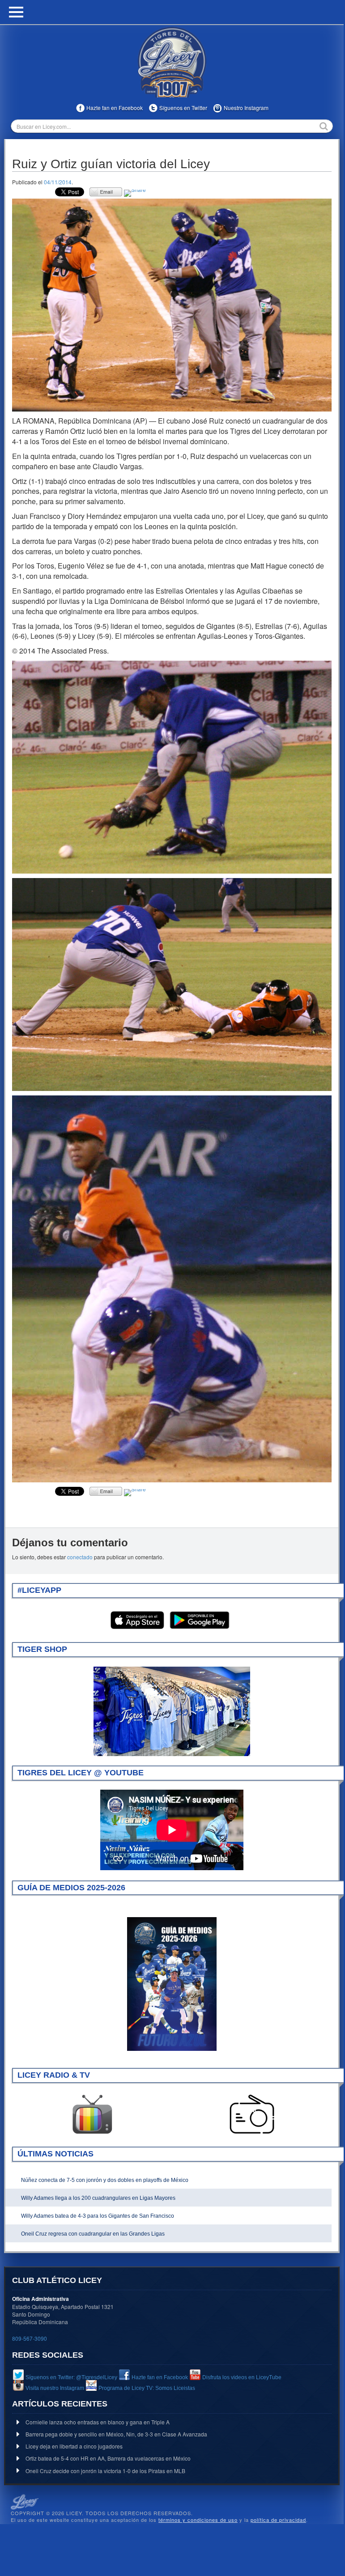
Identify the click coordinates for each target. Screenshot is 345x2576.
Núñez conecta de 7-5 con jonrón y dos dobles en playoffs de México (105, 2180)
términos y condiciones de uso (198, 2520)
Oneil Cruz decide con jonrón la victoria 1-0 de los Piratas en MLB (105, 2471)
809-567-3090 (30, 2338)
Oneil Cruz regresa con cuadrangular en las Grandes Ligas (93, 2234)
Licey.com (172, 62)
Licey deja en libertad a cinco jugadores (74, 2446)
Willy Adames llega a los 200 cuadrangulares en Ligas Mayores (98, 2198)
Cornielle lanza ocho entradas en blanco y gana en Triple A (98, 2422)
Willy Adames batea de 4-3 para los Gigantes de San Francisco (98, 2216)
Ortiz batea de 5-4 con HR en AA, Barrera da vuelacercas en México (108, 2458)
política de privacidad (278, 2520)
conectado (80, 1557)
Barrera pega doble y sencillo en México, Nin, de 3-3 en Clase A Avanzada (116, 2434)
